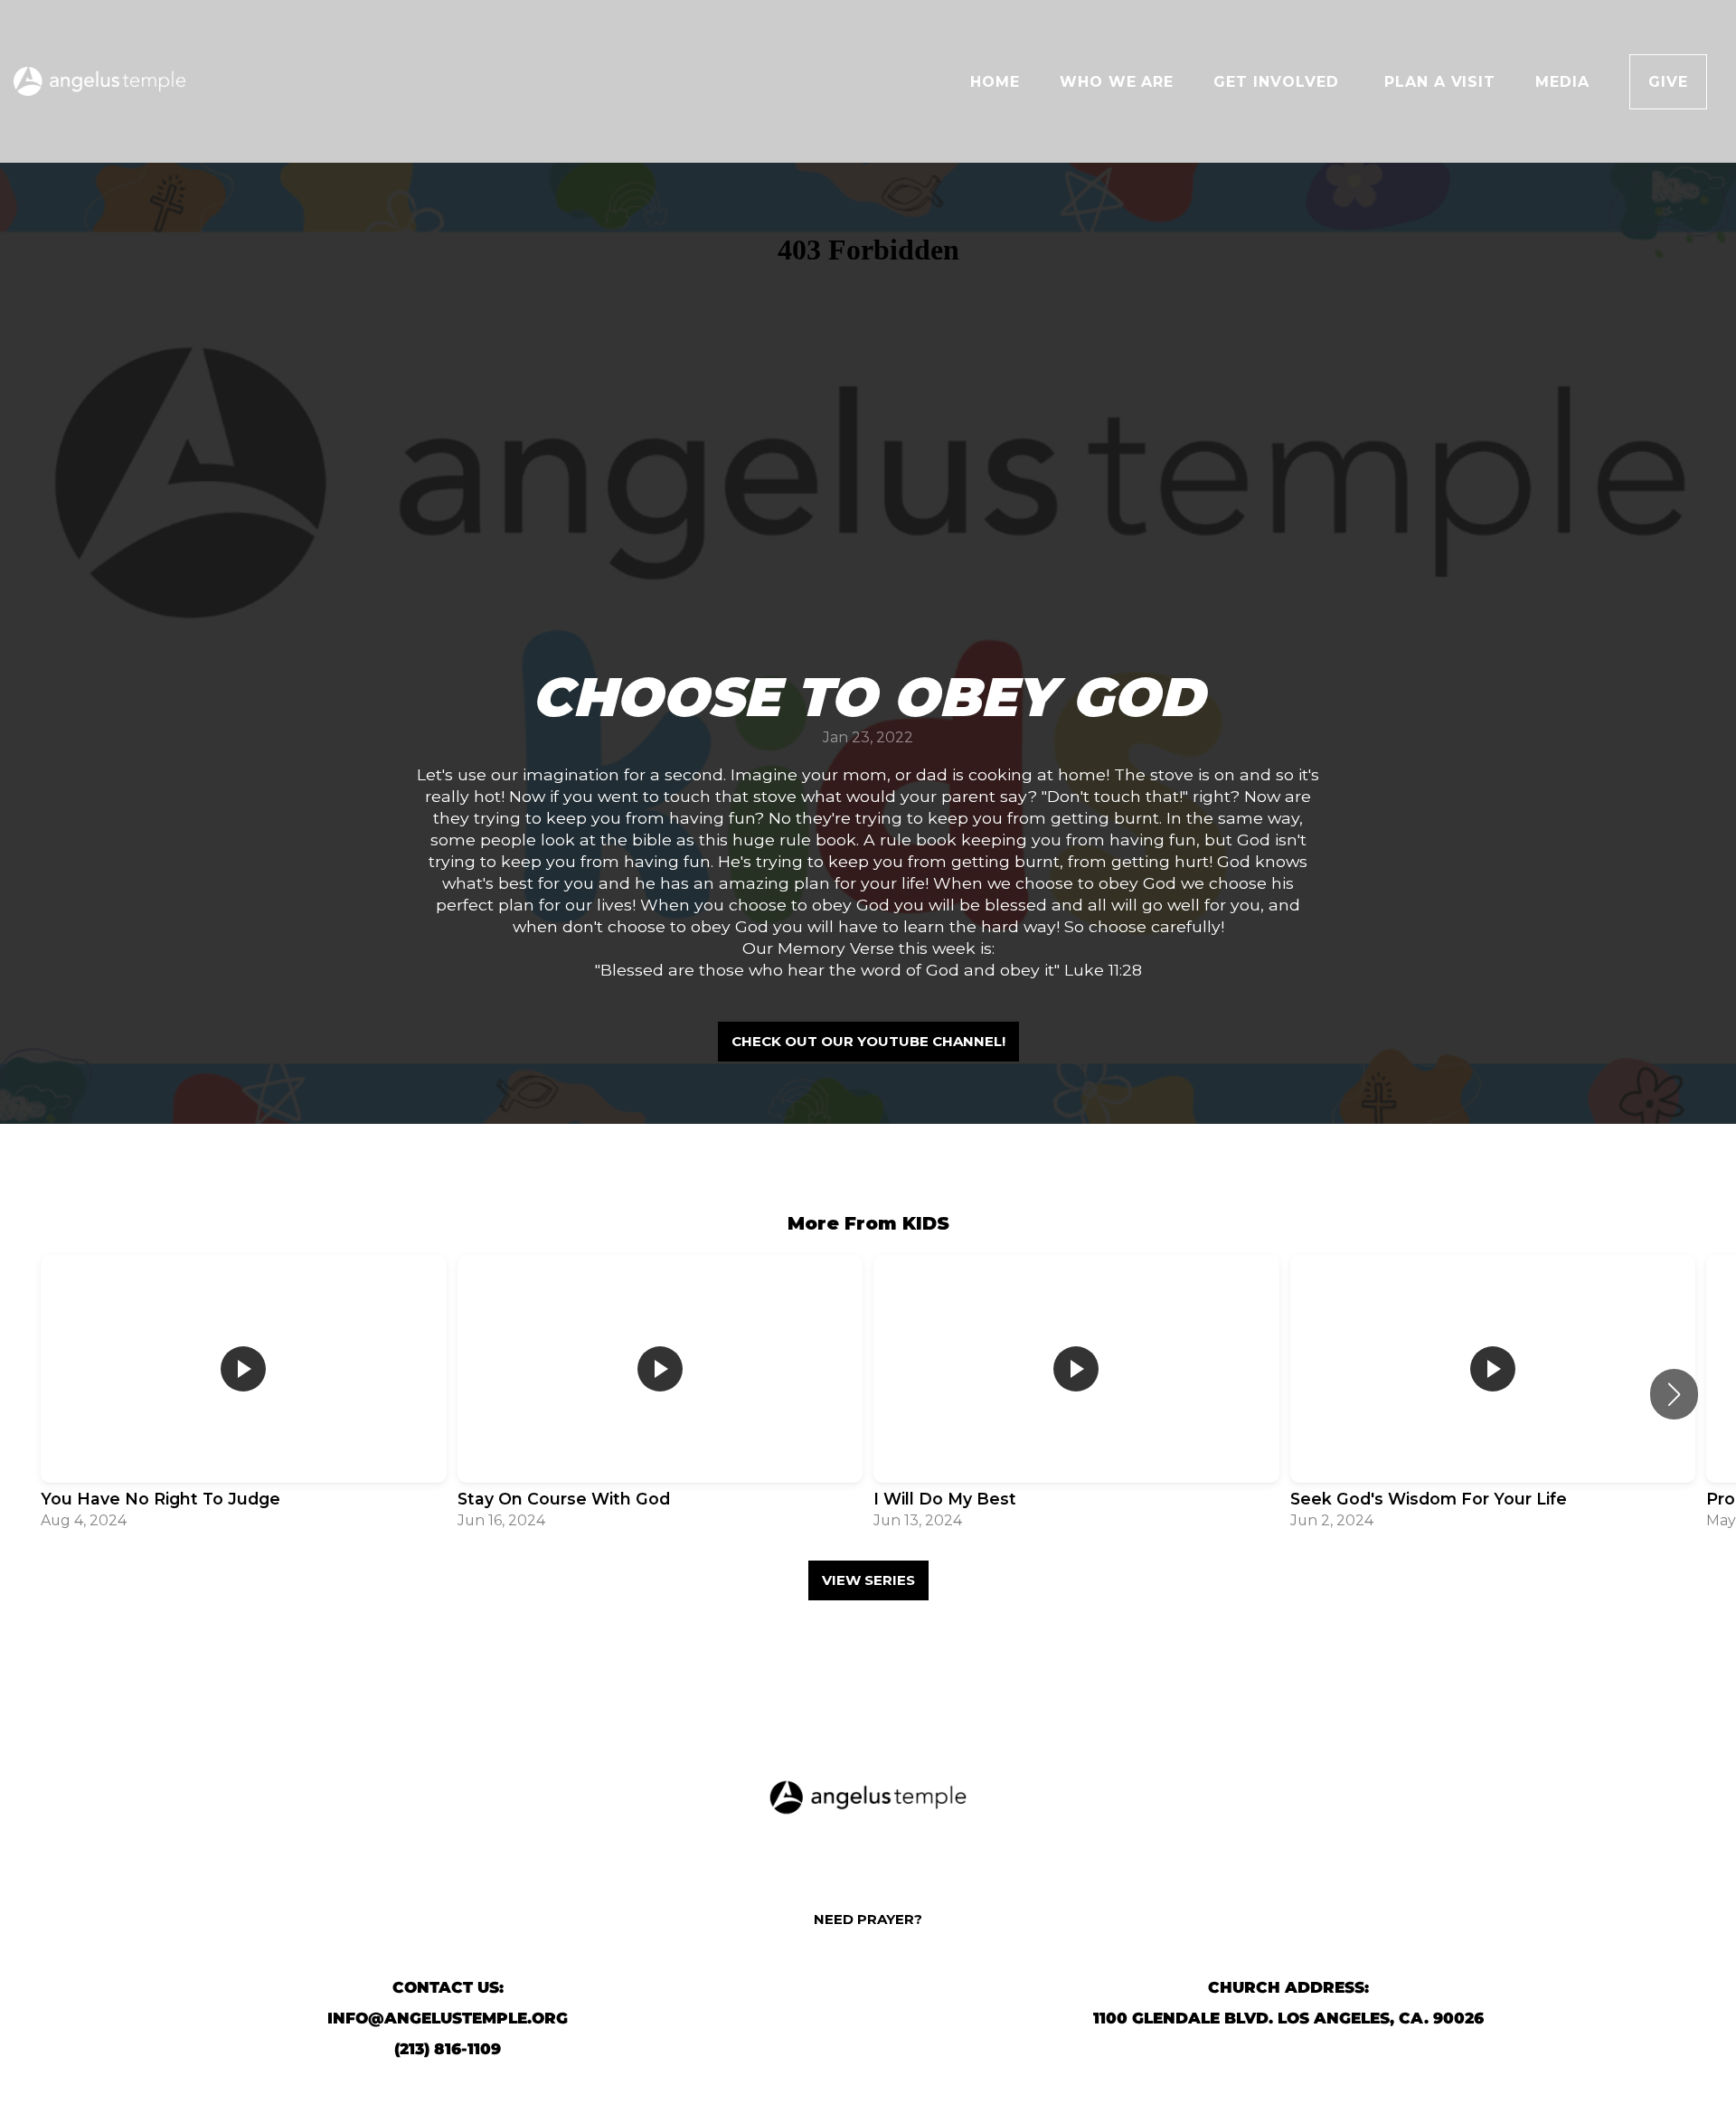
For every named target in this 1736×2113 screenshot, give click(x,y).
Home (995, 82)
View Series (868, 1580)
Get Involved (1278, 82)
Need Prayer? (868, 1919)
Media (1562, 82)
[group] (244, 1394)
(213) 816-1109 (448, 2049)
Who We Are (1117, 82)
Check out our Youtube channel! (868, 1041)
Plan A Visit (1440, 82)
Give (1668, 82)
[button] (1674, 1394)
